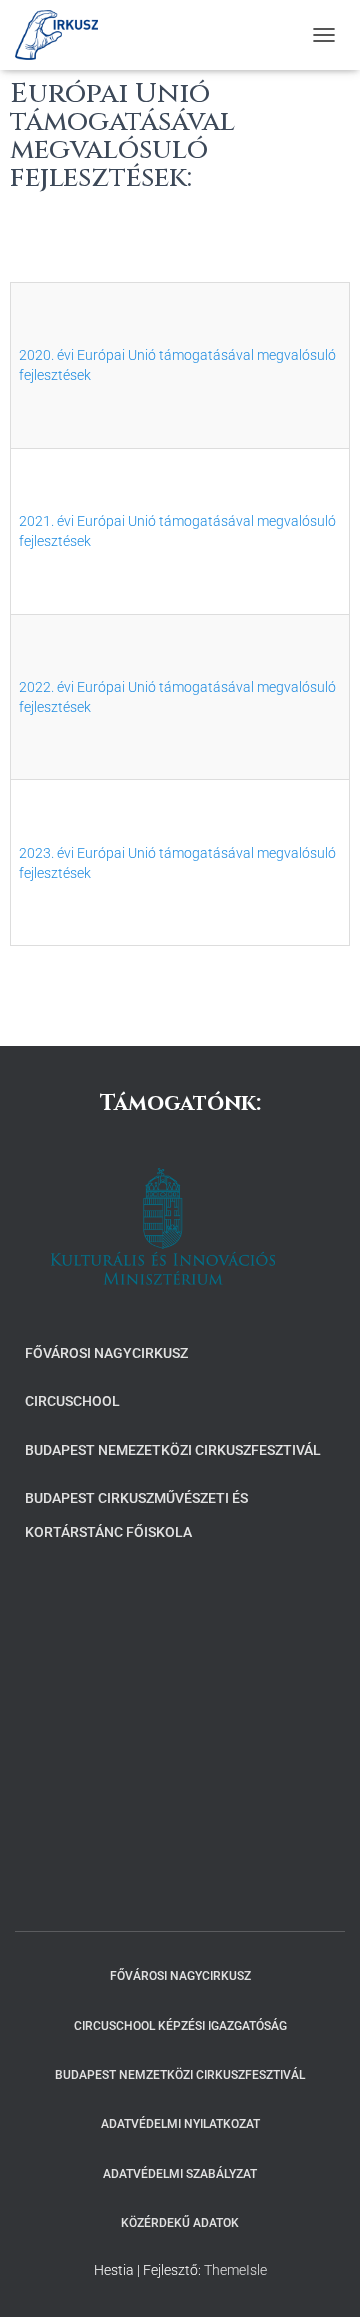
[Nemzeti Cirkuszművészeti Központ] (64, 35)
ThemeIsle (235, 2270)
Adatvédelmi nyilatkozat (180, 2124)
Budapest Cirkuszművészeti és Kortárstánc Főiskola (136, 1515)
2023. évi (48, 853)
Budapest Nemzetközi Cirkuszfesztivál (180, 2075)
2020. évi (48, 355)
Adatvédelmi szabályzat (180, 2174)
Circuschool (72, 1401)
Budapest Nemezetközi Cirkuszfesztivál (173, 1450)
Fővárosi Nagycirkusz (106, 1353)
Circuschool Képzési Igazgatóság (180, 2026)
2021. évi (48, 521)
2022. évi (48, 687)
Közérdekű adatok (180, 2223)
